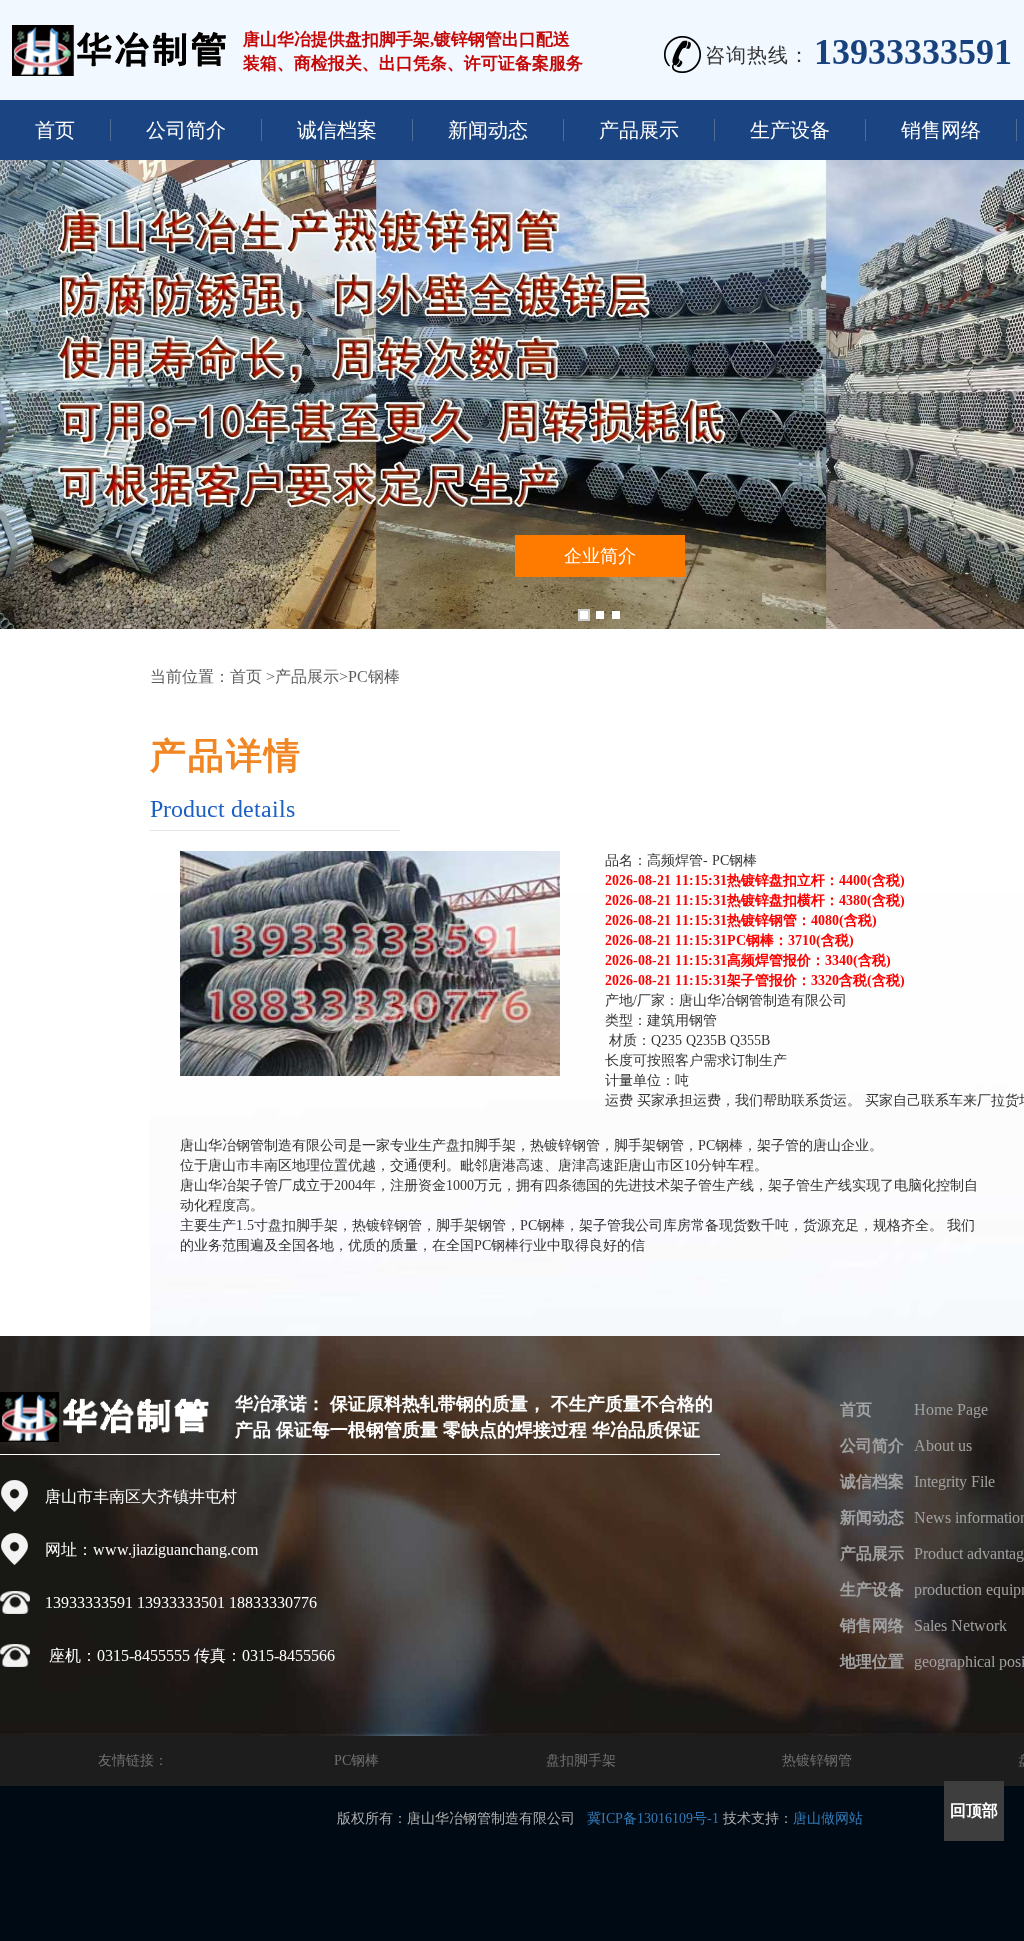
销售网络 (941, 130)
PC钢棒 (356, 1760)
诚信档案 (337, 130)
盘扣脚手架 (581, 1760)
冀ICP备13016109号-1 (653, 1818)
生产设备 (790, 130)
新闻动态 (488, 130)
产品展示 (639, 130)
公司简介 (186, 130)
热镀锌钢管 (817, 1760)
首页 (55, 130)
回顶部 (974, 1810)
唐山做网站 (828, 1818)
